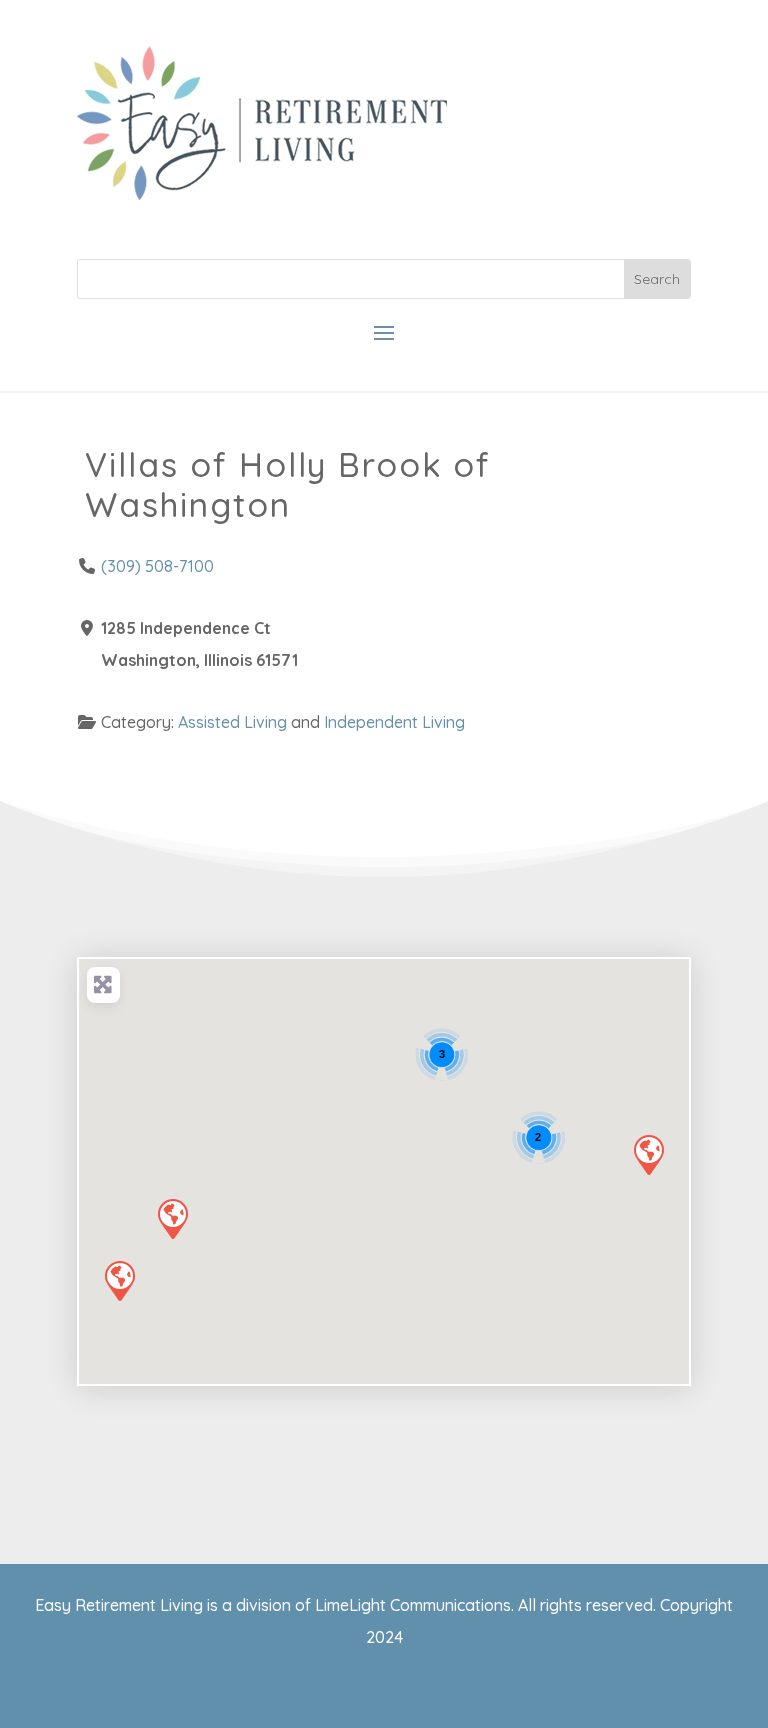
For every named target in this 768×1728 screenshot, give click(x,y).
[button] (172, 1218)
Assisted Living (232, 722)
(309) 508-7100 (157, 566)
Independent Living (394, 722)
